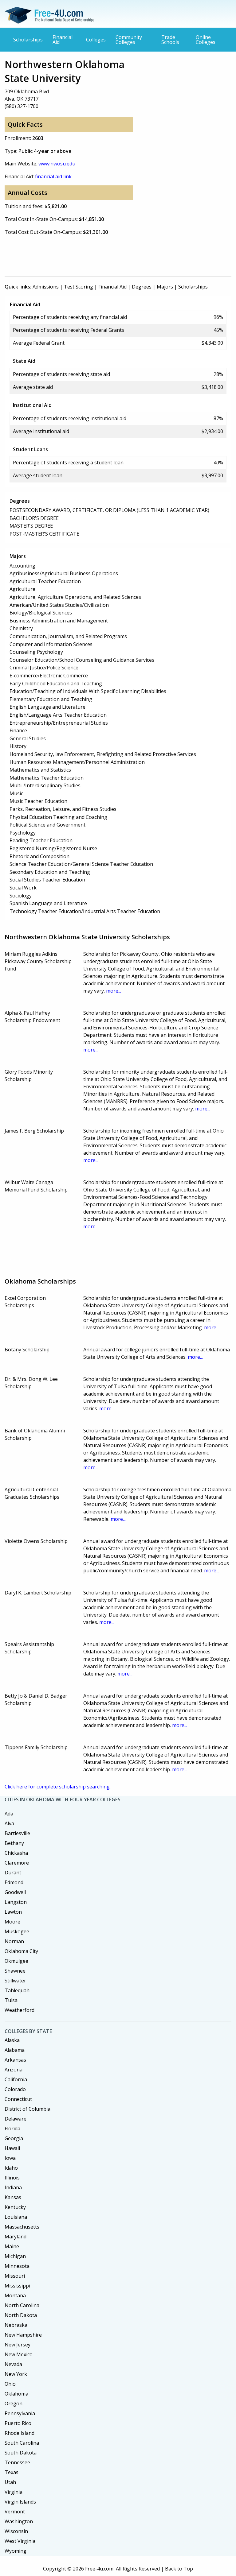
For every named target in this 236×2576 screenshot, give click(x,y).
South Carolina (22, 2443)
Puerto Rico (18, 2423)
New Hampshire (23, 2335)
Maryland (16, 2237)
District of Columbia (28, 2109)
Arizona (14, 2070)
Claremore (17, 1863)
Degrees (142, 287)
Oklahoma (16, 2394)
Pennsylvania (20, 2413)
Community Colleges (129, 40)
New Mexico (19, 2354)
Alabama (15, 2050)
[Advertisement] (116, 255)
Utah (10, 2482)
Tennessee (17, 2462)
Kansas (13, 2197)
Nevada (13, 2364)
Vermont (15, 2512)
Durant (13, 1873)
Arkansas (15, 2060)
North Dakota (21, 2315)
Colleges (96, 40)
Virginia (14, 2492)
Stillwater (15, 1981)
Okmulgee (16, 1961)
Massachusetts (22, 2227)
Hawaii (12, 2148)
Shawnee (15, 1971)
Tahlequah (17, 1990)
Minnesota (17, 2266)
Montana (15, 2295)
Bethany (14, 1843)
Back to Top (179, 2569)
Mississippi (17, 2286)
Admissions (46, 287)
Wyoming (16, 2551)
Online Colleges (206, 40)
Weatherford (20, 2010)
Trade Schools (170, 40)
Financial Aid (63, 40)
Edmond (14, 1882)
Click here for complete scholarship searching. (58, 1787)
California (16, 2079)
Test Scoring (79, 287)
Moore (12, 1922)
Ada (9, 1814)
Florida (12, 2129)
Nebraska (16, 2325)
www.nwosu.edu (57, 164)
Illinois (12, 2178)
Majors (165, 287)
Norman (14, 1941)
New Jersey (18, 2345)
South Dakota (21, 2453)
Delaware (16, 2119)
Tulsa (11, 2000)
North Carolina (22, 2305)
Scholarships (28, 40)
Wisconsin (16, 2531)
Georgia (14, 2138)
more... (114, 991)
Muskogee (17, 1931)
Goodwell (15, 1892)
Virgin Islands (20, 2502)
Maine (12, 2246)
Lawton (13, 1912)
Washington (19, 2521)
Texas (12, 2472)
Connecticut (18, 2099)
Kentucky (15, 2207)
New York (16, 2374)
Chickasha (16, 1853)
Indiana (13, 2187)
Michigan (15, 2256)
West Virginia (20, 2541)
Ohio (10, 2384)
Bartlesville (17, 1833)
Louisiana (16, 2217)
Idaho (11, 2168)
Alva (9, 1823)
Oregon (14, 2404)
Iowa (10, 2158)
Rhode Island (20, 2433)
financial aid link (53, 176)
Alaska (12, 2040)
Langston (16, 1902)
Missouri (15, 2276)
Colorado (15, 2089)
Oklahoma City (21, 1951)
